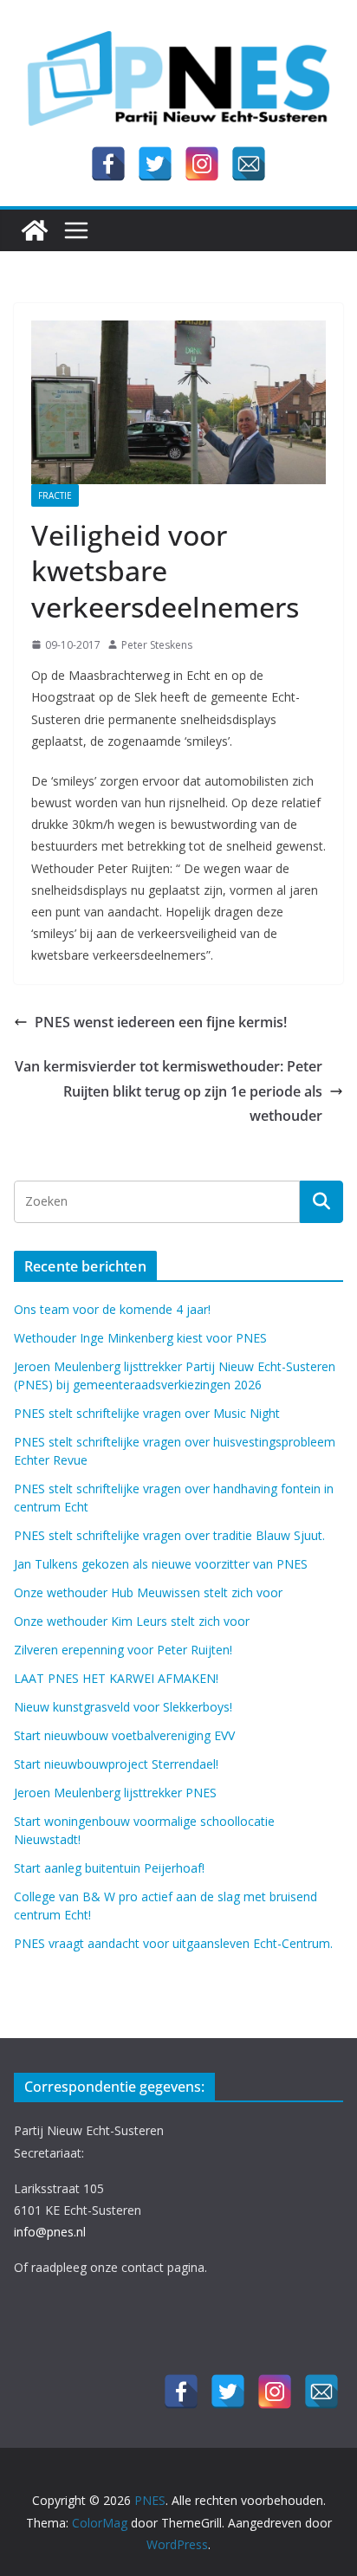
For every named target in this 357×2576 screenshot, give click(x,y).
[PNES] (35, 230)
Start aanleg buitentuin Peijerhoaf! (109, 1868)
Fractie (55, 495)
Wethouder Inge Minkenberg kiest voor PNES (140, 1338)
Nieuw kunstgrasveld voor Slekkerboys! (123, 1707)
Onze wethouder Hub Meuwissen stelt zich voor (148, 1592)
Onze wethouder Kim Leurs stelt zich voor (132, 1621)
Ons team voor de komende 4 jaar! (112, 1309)
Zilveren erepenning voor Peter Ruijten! (123, 1650)
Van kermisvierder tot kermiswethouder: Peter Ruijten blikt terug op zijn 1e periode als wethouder (169, 1091)
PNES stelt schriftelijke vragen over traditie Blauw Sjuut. (169, 1535)
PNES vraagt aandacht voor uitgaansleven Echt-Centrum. (173, 1943)
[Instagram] (202, 164)
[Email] (249, 164)
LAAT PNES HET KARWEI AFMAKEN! (116, 1678)
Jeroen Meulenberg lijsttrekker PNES (115, 1793)
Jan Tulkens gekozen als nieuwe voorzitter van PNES (161, 1564)
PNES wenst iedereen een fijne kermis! (161, 1022)
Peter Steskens (157, 645)
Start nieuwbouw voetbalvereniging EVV (124, 1735)
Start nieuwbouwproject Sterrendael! (116, 1764)
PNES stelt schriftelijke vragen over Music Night (147, 1413)
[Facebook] (108, 164)
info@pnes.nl (50, 2232)
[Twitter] (155, 164)
